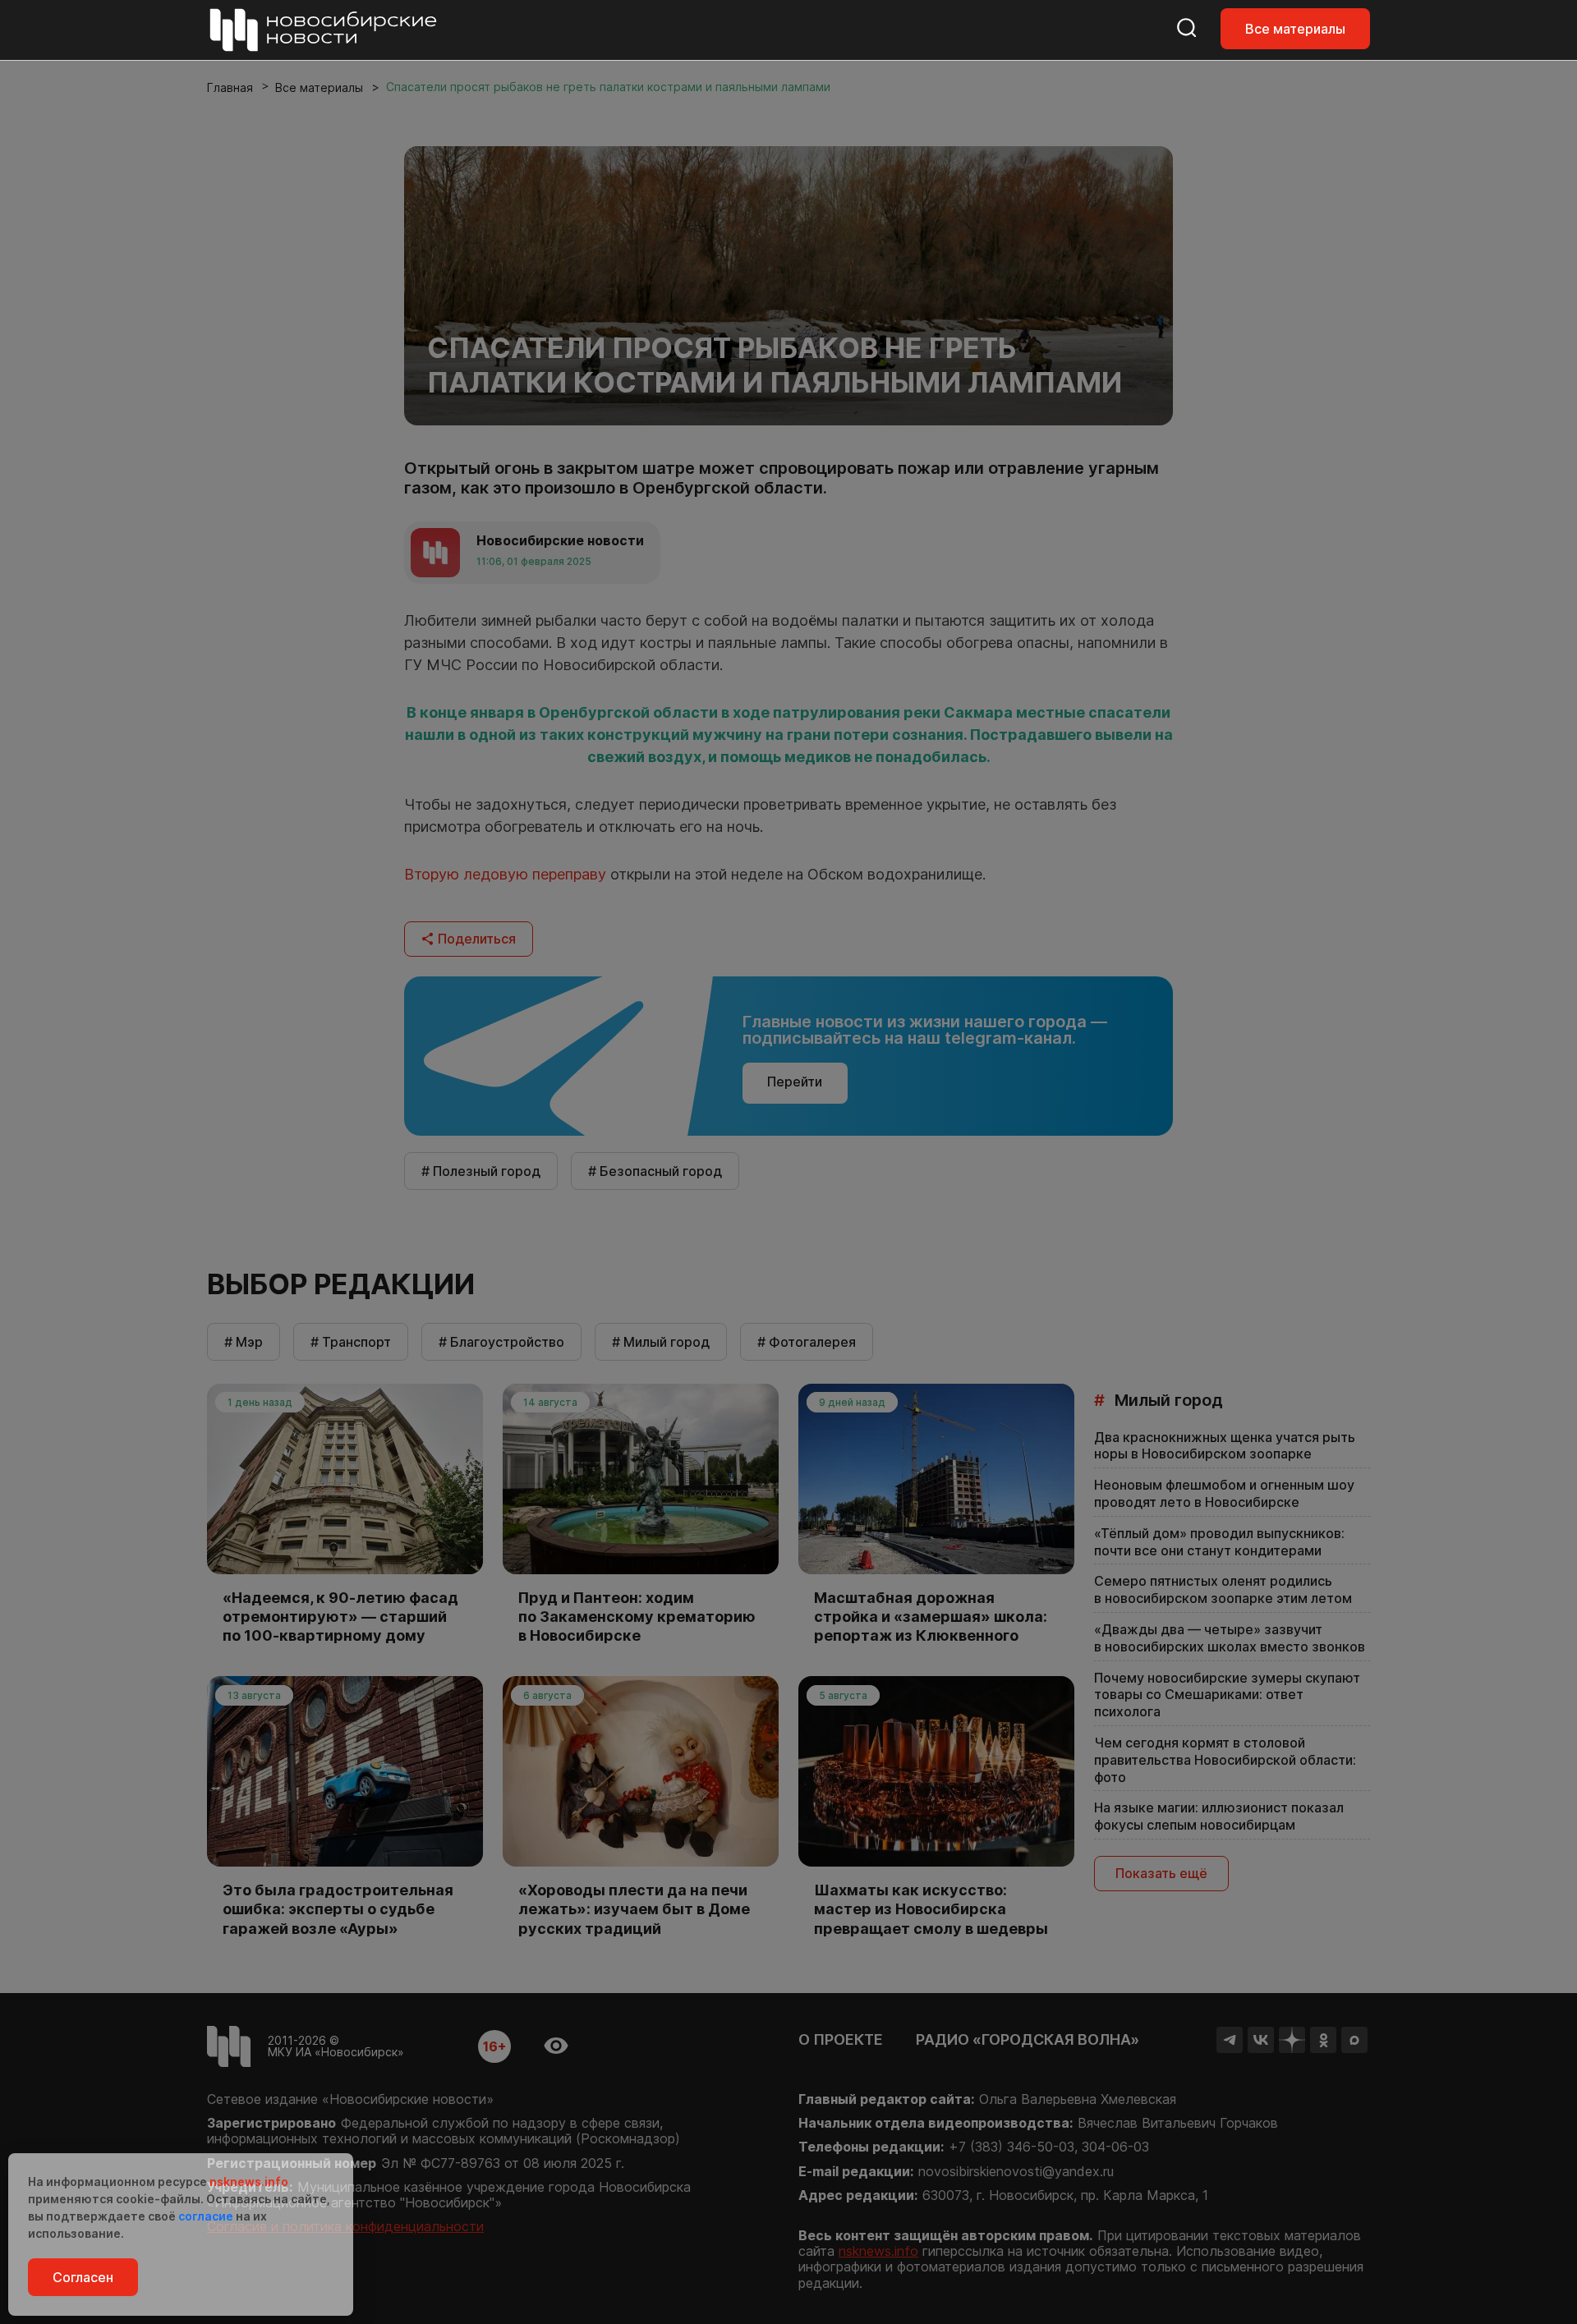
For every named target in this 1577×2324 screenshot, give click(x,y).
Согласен (83, 2277)
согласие (206, 2216)
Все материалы (1295, 29)
